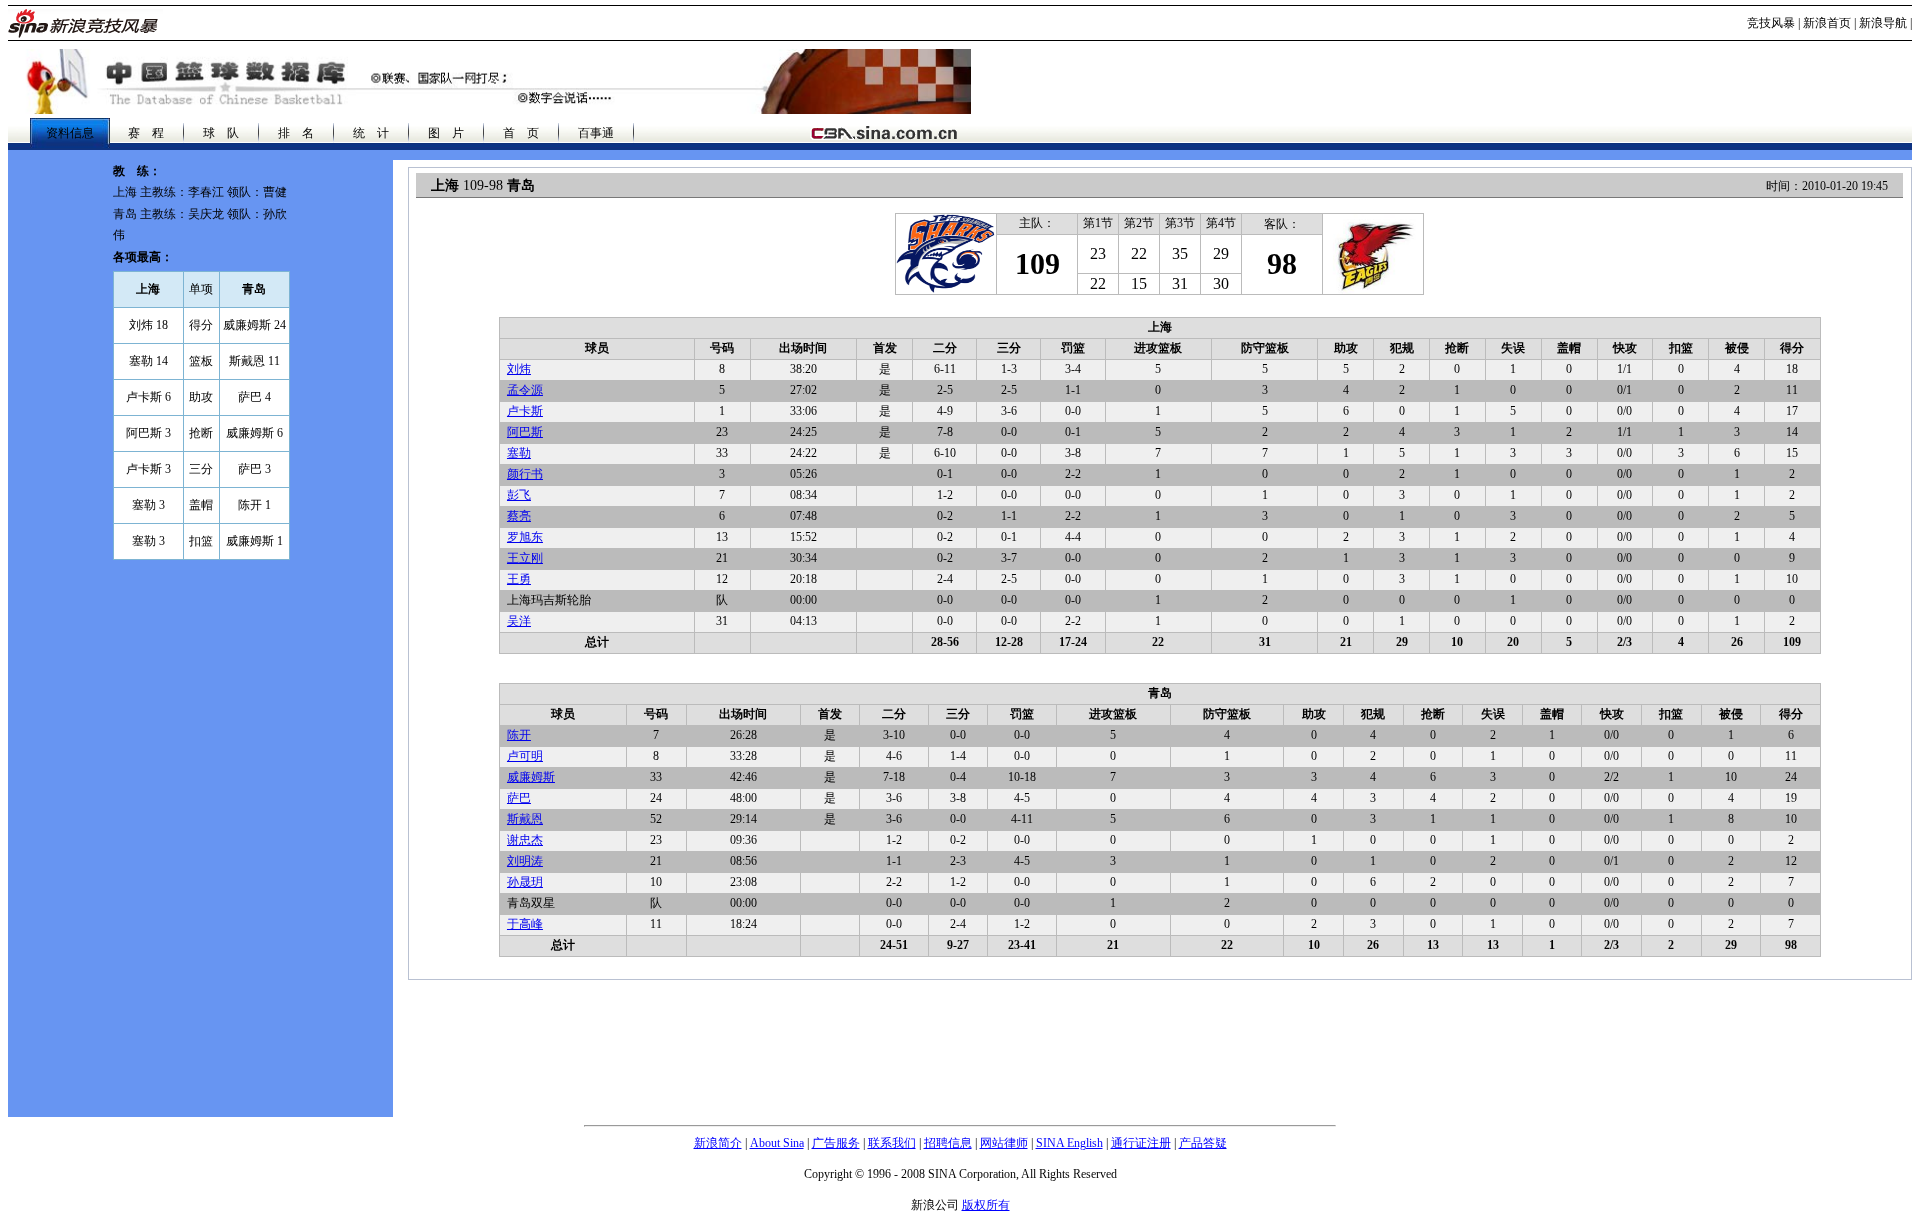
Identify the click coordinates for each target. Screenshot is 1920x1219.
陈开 (519, 735)
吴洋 (519, 621)
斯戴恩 (525, 819)
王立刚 (525, 558)
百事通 (596, 133)
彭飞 (519, 495)
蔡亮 (519, 516)
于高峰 (525, 924)
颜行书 (525, 474)
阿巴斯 (525, 432)
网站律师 (1004, 1143)
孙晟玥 (525, 882)
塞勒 (519, 453)
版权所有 (986, 1205)
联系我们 (892, 1143)
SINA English (1069, 1143)
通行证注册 (1141, 1143)
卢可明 (525, 756)
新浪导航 (1883, 23)
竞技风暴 (1771, 23)
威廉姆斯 (531, 777)
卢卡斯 (525, 411)
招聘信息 (948, 1143)
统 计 (371, 133)
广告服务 (836, 1143)
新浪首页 (1827, 23)
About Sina (777, 1143)
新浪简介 (718, 1143)
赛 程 (146, 133)
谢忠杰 (525, 840)
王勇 (519, 579)
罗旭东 (525, 537)
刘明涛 (525, 861)
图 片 (446, 133)
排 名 (296, 133)
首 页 (521, 133)
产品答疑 (1203, 1143)
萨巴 (519, 798)
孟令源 (525, 390)
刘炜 (519, 369)
